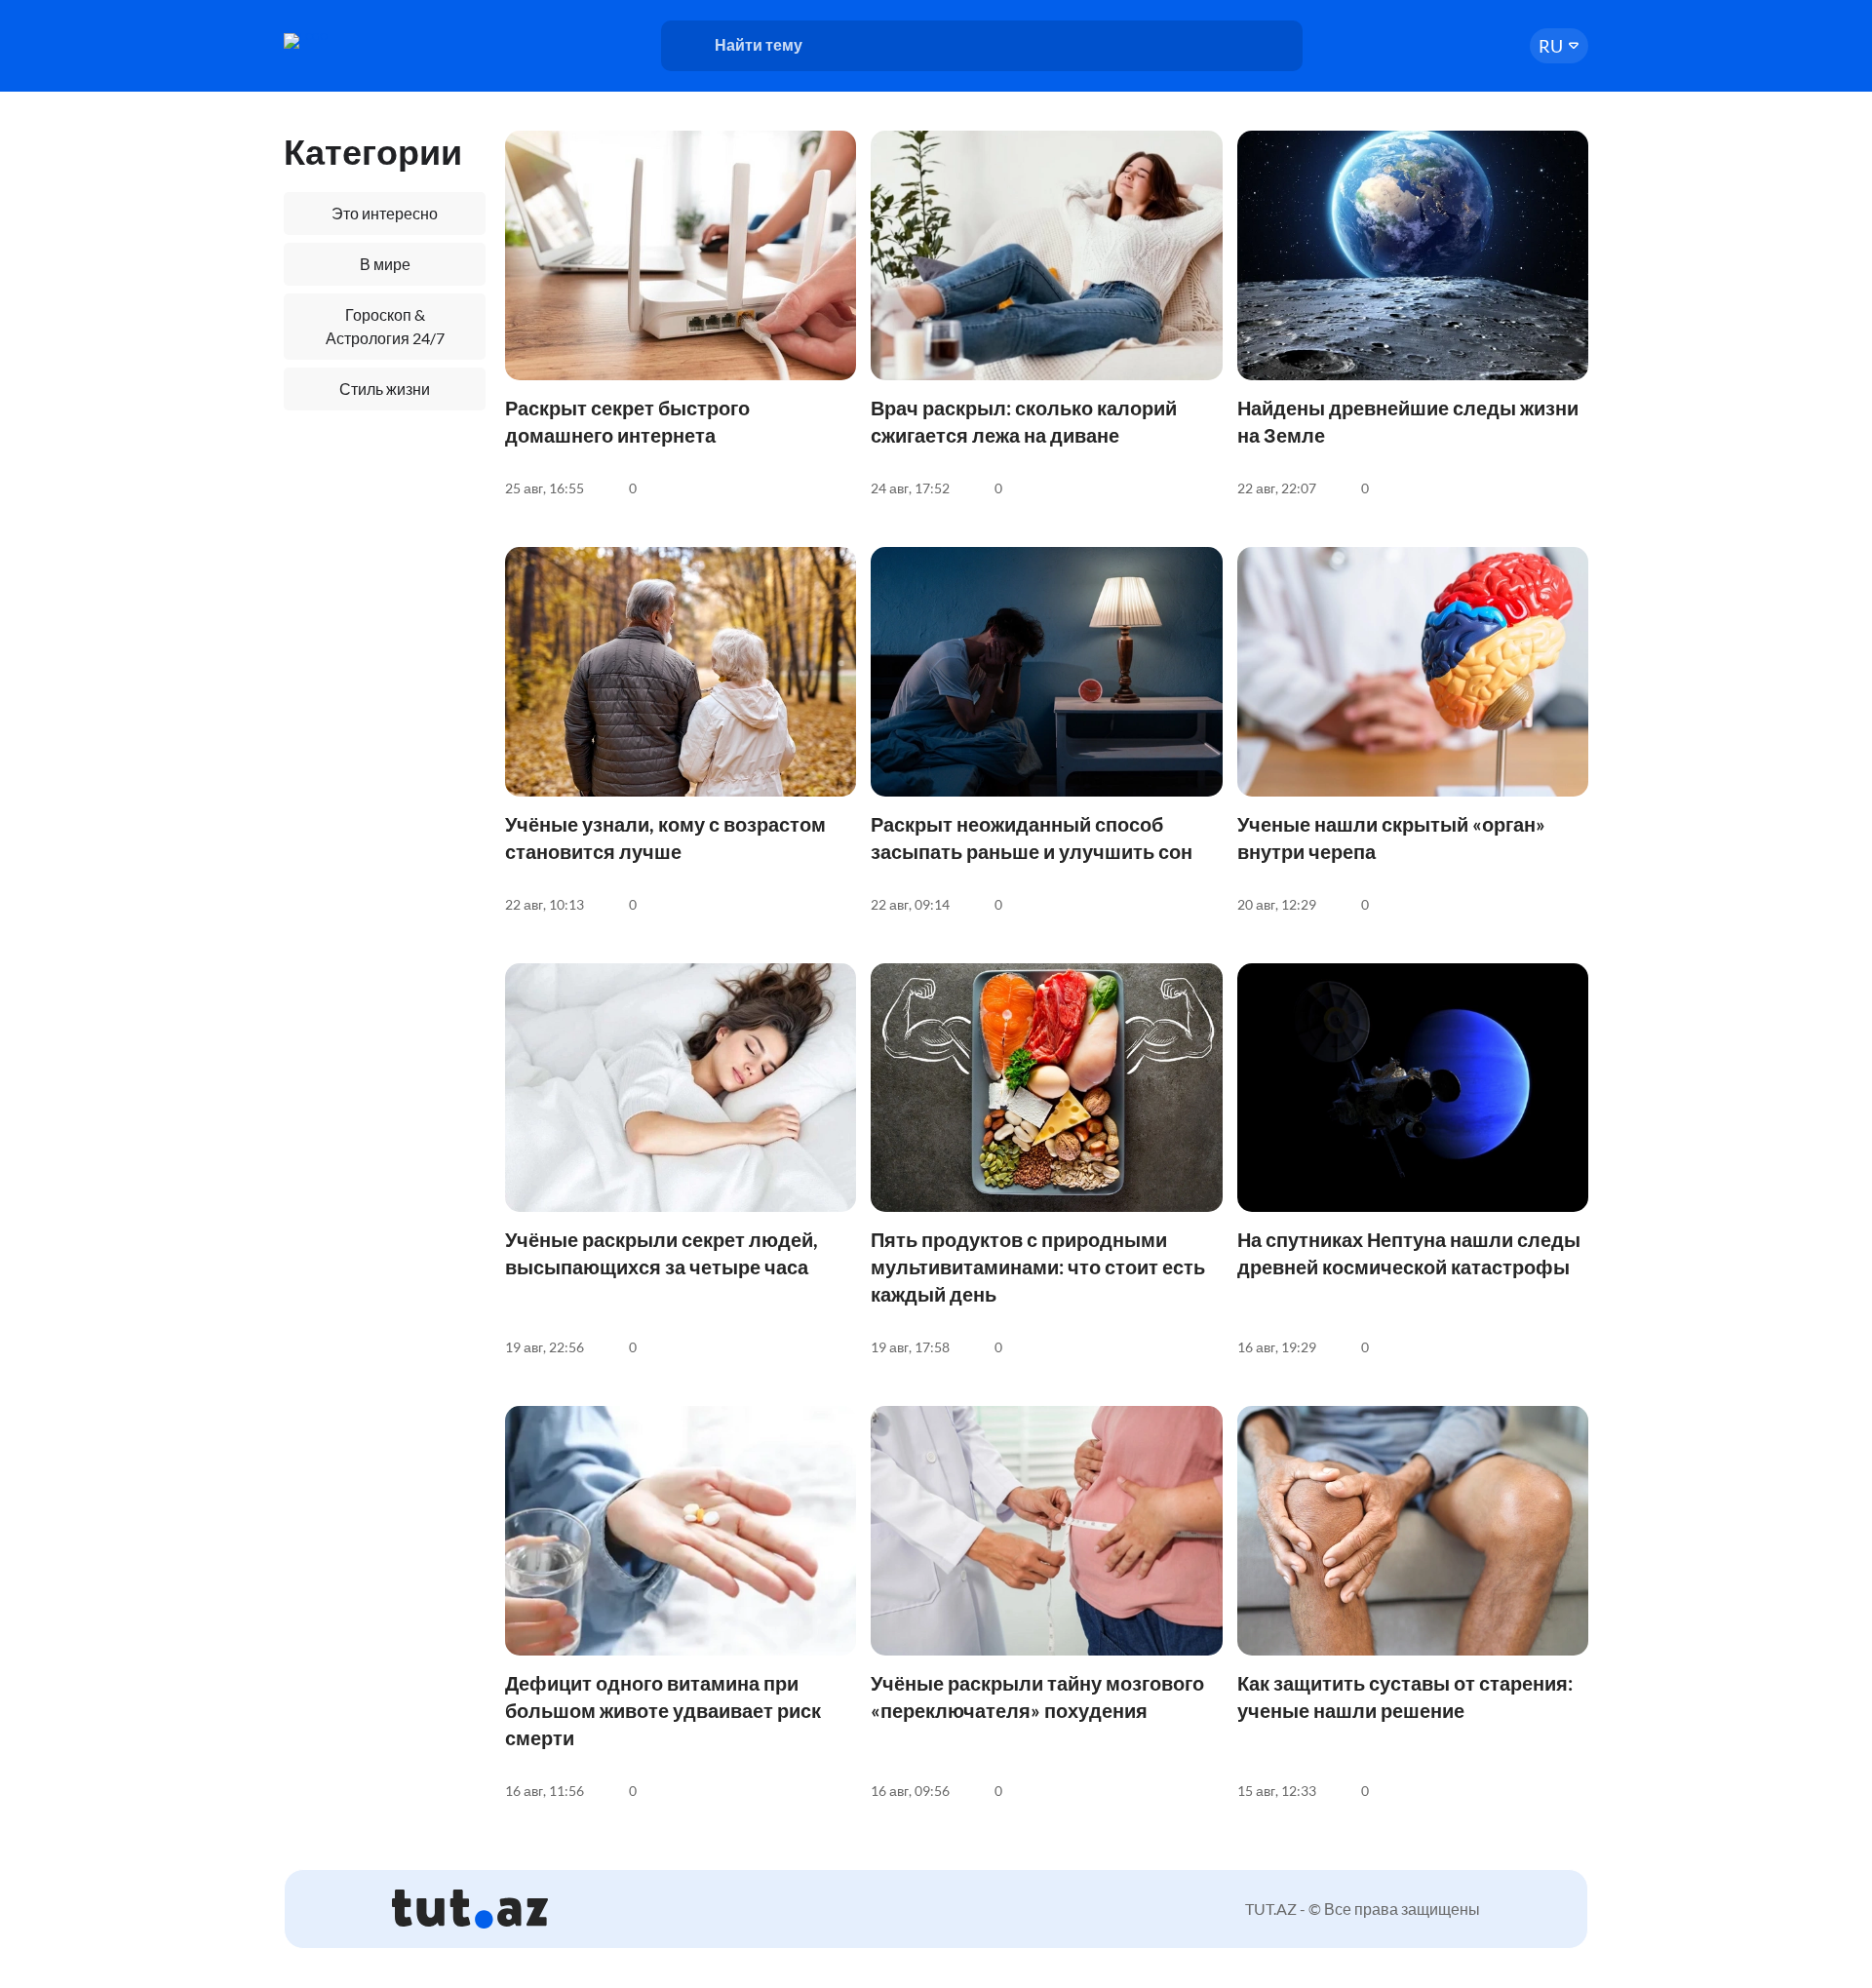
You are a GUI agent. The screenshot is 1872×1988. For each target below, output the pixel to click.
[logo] (359, 41)
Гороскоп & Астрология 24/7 (385, 326)
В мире (385, 264)
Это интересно (385, 213)
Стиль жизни (385, 389)
